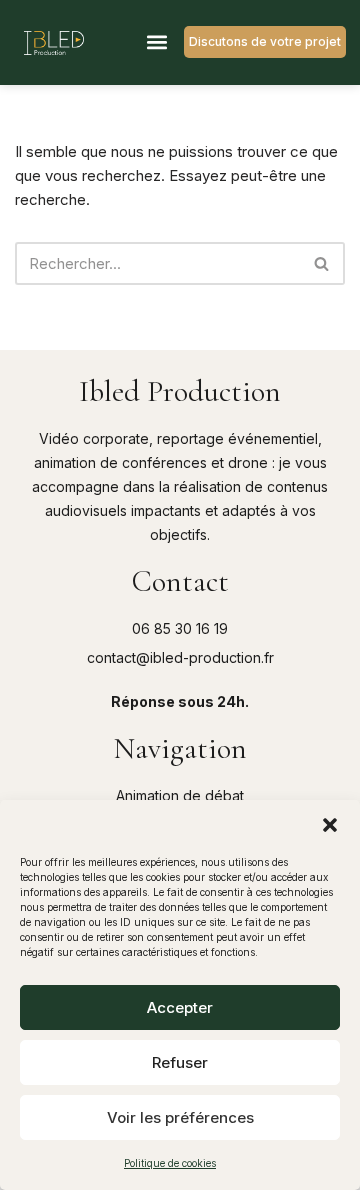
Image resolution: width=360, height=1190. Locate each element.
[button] (330, 825)
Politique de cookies (170, 1163)
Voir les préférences (180, 1117)
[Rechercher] (322, 263)
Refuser (180, 1062)
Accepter (180, 1007)
